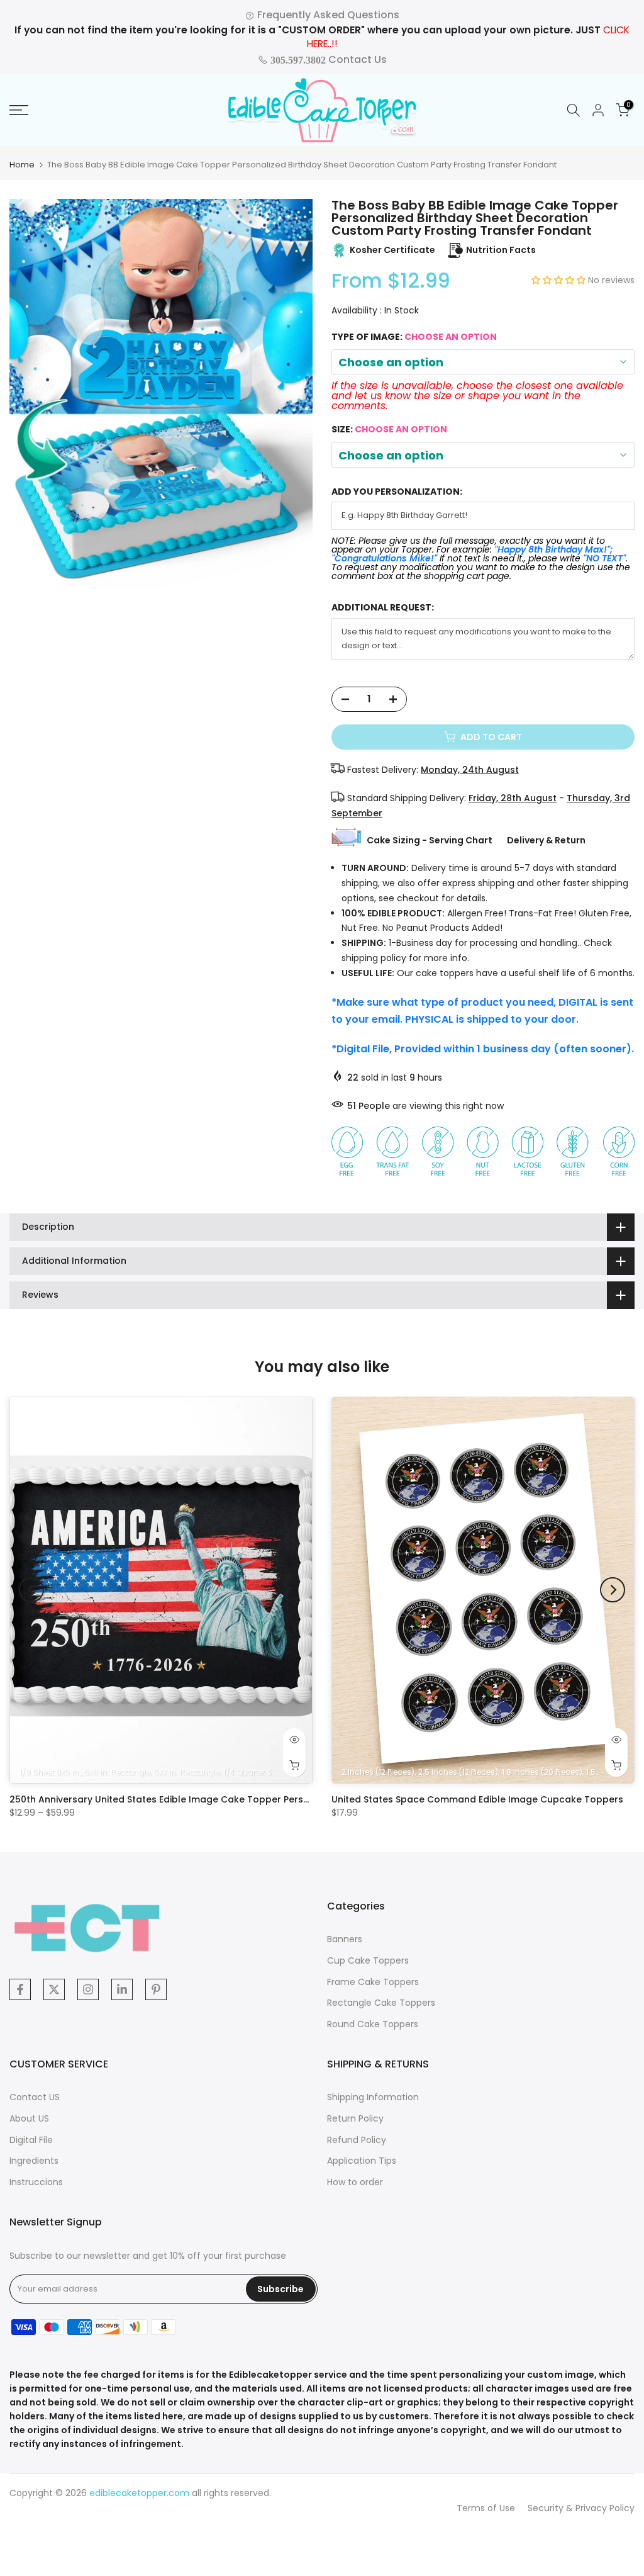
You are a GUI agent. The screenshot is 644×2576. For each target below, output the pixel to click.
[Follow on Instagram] (88, 1989)
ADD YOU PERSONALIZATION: (397, 492)
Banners (345, 1939)
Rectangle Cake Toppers (381, 2003)
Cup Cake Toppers (368, 1960)
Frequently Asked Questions (327, 15)
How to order (355, 2182)
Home (22, 165)
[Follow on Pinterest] (156, 1989)
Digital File (31, 2140)
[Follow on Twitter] (54, 1989)
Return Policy (355, 2118)
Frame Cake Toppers (373, 1982)
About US (29, 2118)
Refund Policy (357, 2140)
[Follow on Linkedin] (122, 1989)
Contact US (35, 2097)
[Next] (613, 1590)
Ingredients (34, 2161)
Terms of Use (486, 2508)
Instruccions (36, 2182)
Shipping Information (373, 2097)
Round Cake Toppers (373, 2024)
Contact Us (327, 59)
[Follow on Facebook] (20, 1989)
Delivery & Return (546, 840)
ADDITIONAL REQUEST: (383, 608)
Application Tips (362, 2161)
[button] (560, 280)
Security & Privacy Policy (581, 2508)
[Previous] (31, 1590)
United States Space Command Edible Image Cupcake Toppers (477, 1799)
